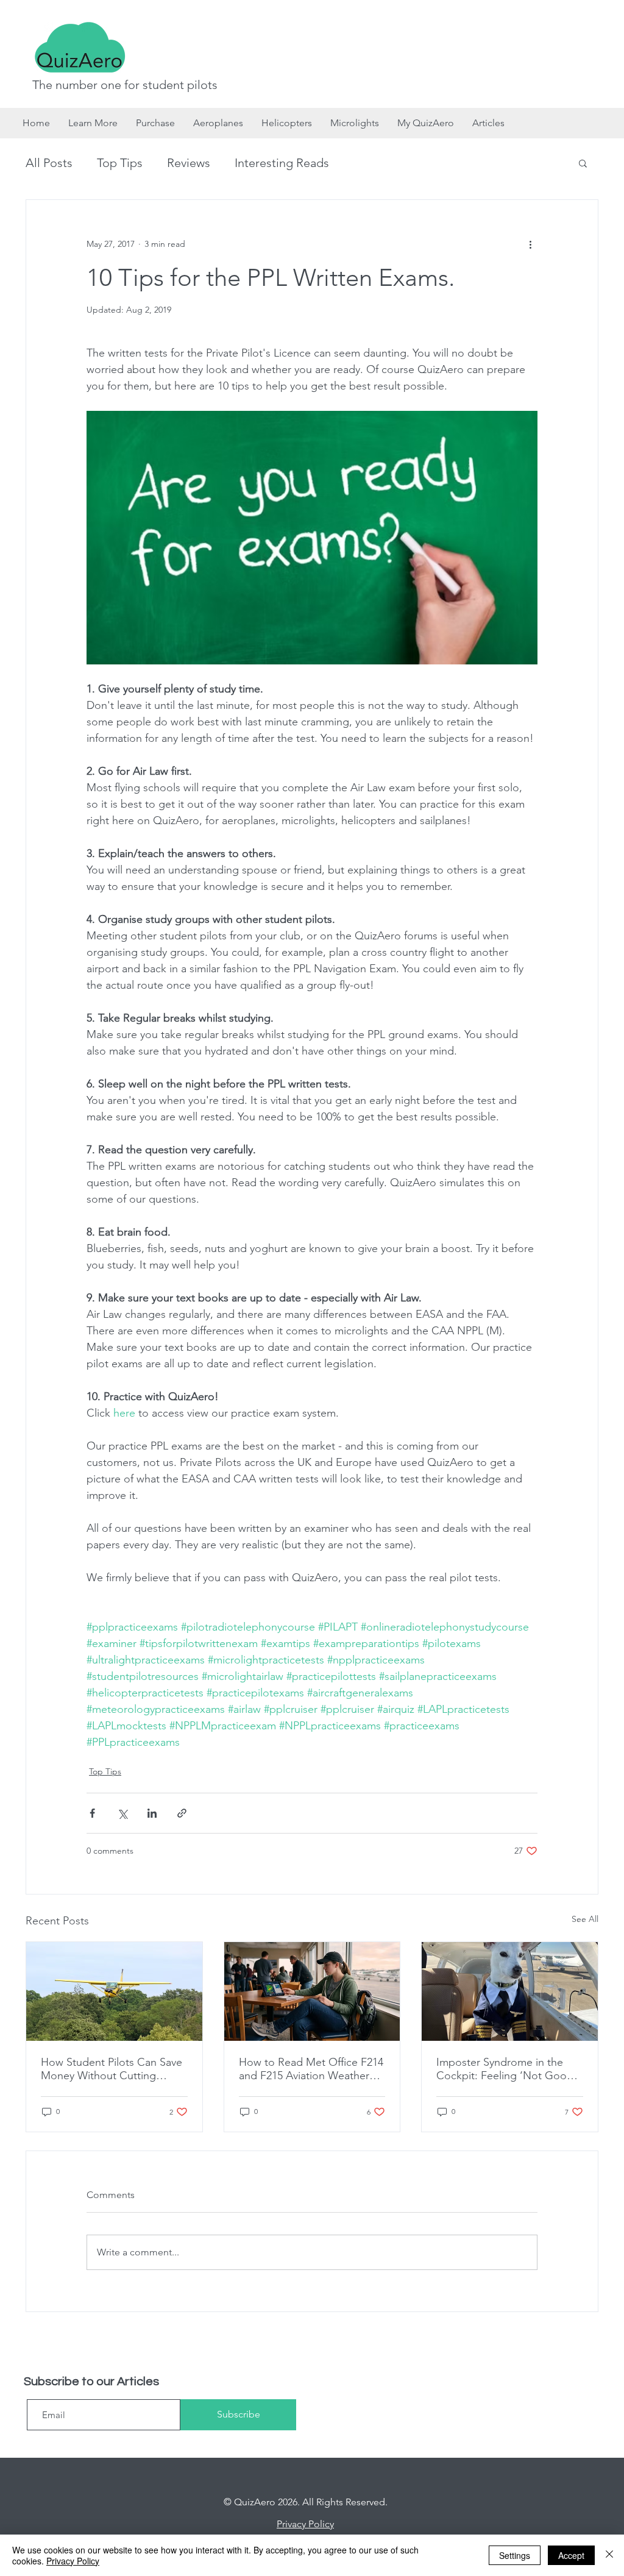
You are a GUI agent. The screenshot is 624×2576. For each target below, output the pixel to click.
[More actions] (530, 244)
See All (585, 1919)
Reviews (189, 163)
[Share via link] (182, 1813)
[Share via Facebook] (92, 1813)
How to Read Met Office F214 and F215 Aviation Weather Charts (311, 2069)
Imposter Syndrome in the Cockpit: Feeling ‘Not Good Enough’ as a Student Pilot (505, 2069)
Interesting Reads (282, 163)
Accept (571, 2555)
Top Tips (120, 163)
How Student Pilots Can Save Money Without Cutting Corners (112, 2069)
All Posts (49, 163)
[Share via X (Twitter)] (122, 1813)
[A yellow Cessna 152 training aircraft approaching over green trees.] (114, 1991)
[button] (583, 163)
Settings (515, 2555)
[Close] (609, 2555)
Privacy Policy (73, 2561)
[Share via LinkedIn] (152, 1813)
